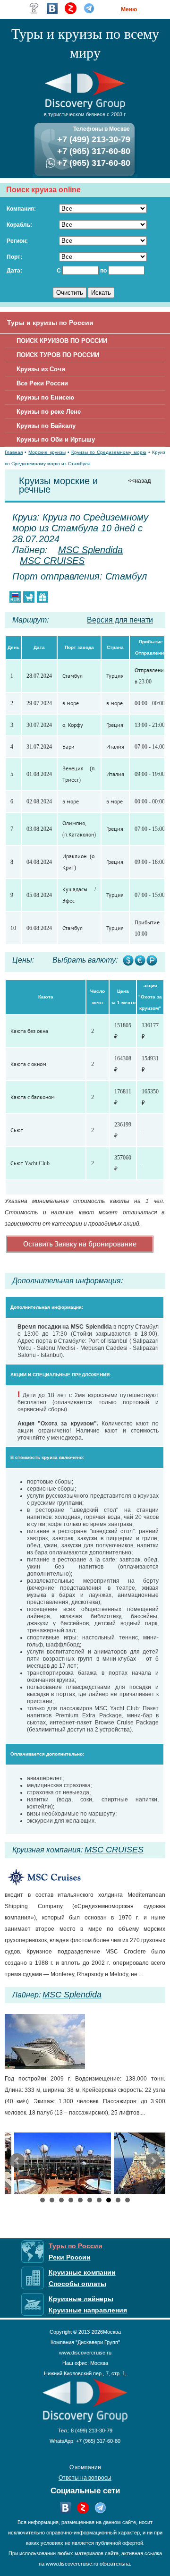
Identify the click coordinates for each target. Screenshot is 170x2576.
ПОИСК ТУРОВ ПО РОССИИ (58, 355)
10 (127, 2200)
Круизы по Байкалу (46, 426)
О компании (85, 2467)
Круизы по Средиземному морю (109, 452)
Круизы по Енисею (45, 397)
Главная (14, 452)
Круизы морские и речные (58, 485)
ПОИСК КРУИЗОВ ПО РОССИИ (62, 341)
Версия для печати (120, 620)
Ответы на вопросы (85, 2478)
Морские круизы (47, 452)
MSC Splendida (90, 550)
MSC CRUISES (52, 561)
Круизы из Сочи (41, 369)
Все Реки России (42, 383)
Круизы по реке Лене (49, 412)
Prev (17, 2161)
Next (153, 2161)
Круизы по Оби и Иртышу (56, 439)
